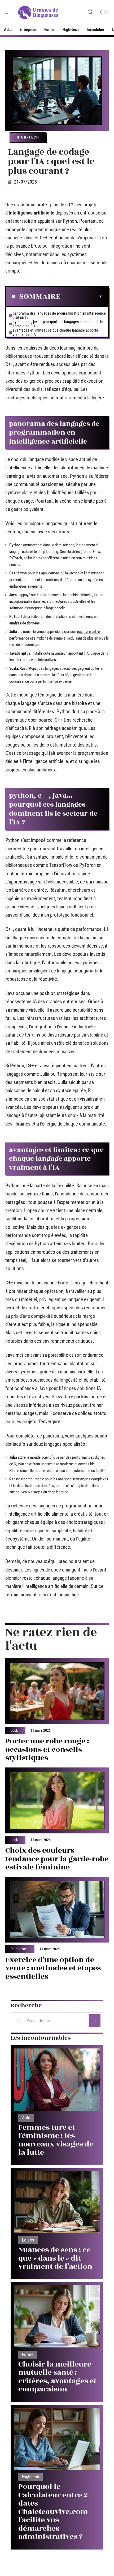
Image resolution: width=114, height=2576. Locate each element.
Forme (28, 2354)
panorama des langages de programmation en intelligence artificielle (59, 315)
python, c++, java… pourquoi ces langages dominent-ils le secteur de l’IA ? (58, 324)
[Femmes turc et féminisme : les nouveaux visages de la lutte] (57, 2080)
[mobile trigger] (10, 12)
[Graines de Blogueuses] (38, 12)
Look (14, 1731)
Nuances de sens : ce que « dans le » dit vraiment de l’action (55, 2258)
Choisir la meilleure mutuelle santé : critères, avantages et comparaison (57, 2377)
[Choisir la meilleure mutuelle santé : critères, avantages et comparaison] (57, 2316)
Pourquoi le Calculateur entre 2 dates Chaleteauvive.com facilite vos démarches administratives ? (53, 2512)
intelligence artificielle (32, 213)
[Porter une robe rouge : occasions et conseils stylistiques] (57, 1691)
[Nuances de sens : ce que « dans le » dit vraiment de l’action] (57, 2202)
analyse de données (25, 623)
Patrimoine (19, 1949)
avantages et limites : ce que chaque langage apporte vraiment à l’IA (55, 332)
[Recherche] (90, 12)
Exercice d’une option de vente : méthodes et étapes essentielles (53, 1968)
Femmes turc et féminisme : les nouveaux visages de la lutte (56, 2140)
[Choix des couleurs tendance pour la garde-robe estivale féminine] (57, 1800)
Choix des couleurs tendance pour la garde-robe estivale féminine (57, 1859)
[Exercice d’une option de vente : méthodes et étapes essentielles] (57, 1910)
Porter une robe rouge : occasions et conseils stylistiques (47, 1749)
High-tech (28, 137)
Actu (26, 2118)
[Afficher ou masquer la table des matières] (81, 297)
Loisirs (28, 2240)
